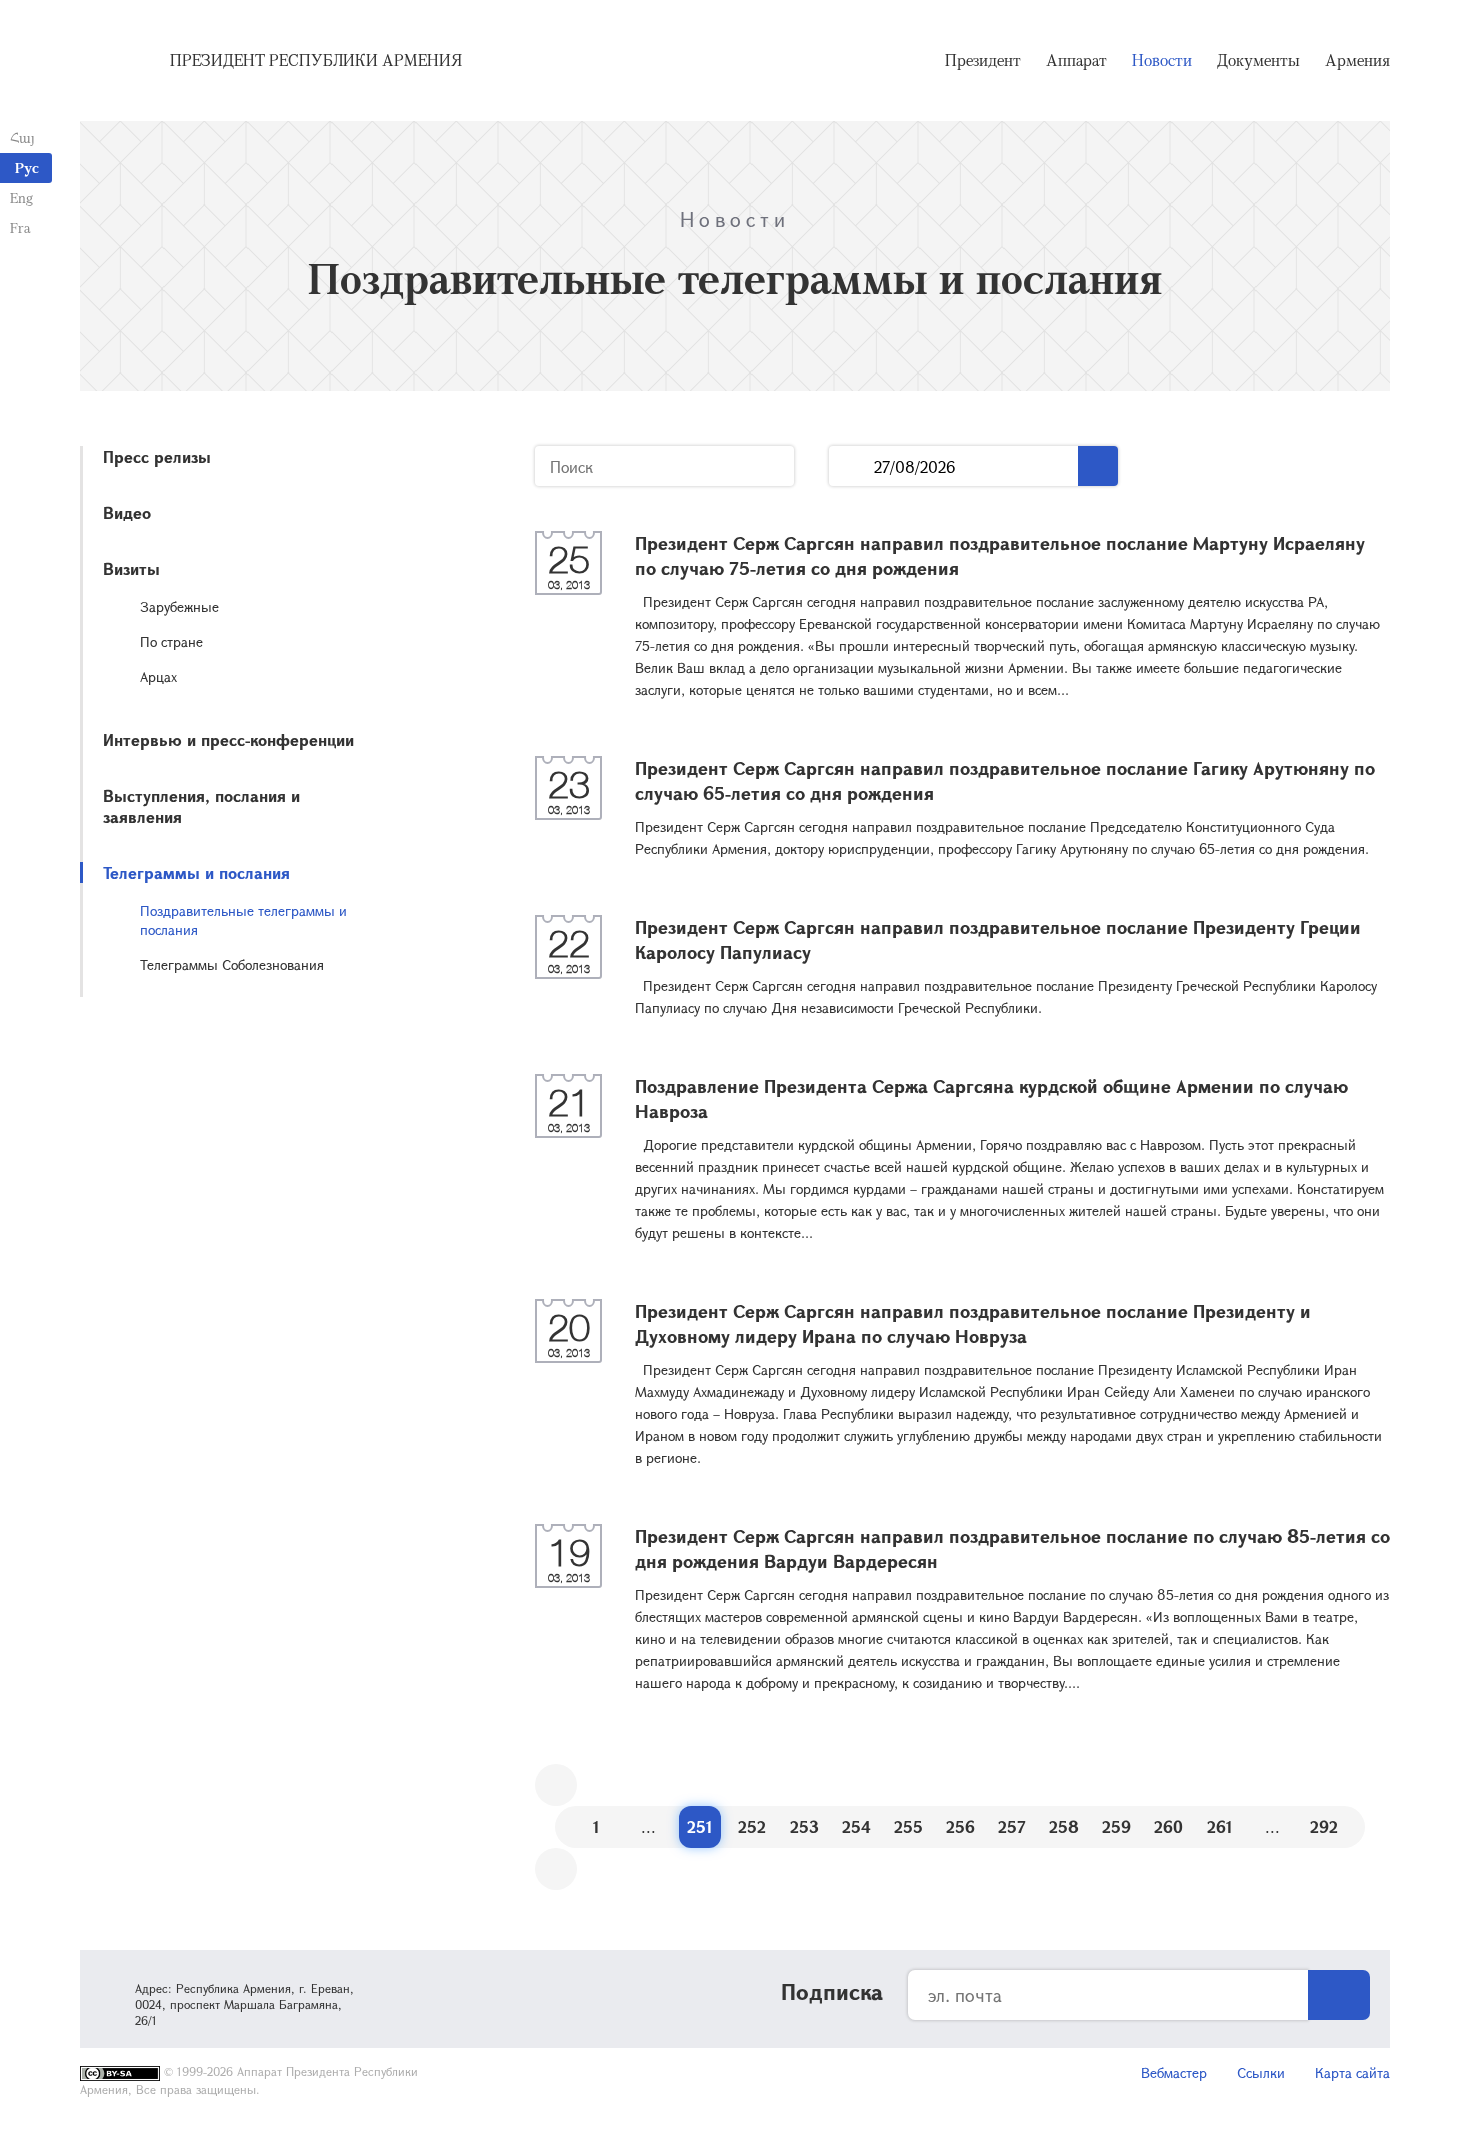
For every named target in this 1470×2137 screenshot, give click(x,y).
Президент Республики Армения (316, 60)
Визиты (131, 568)
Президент (983, 60)
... (851, 466)
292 (1324, 1826)
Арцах (158, 676)
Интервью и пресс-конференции (228, 739)
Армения (1357, 60)
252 (752, 1826)
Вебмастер (1174, 2072)
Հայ (22, 137)
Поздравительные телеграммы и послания (243, 920)
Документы (1258, 60)
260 (1168, 1826)
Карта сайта (1352, 2072)
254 (856, 1826)
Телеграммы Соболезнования (232, 964)
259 (1116, 1826)
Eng (21, 197)
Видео (127, 512)
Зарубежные (179, 606)
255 (908, 1826)
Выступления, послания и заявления (201, 806)
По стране (171, 641)
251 (700, 1826)
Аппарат (1076, 60)
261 (1220, 1826)
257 (1012, 1826)
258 (1064, 1826)
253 (804, 1826)
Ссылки (1261, 2072)
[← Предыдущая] (556, 1785)
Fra (20, 227)
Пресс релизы (157, 456)
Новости (1162, 60)
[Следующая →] (556, 1869)
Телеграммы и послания (196, 872)
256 (960, 1826)
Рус (27, 167)
